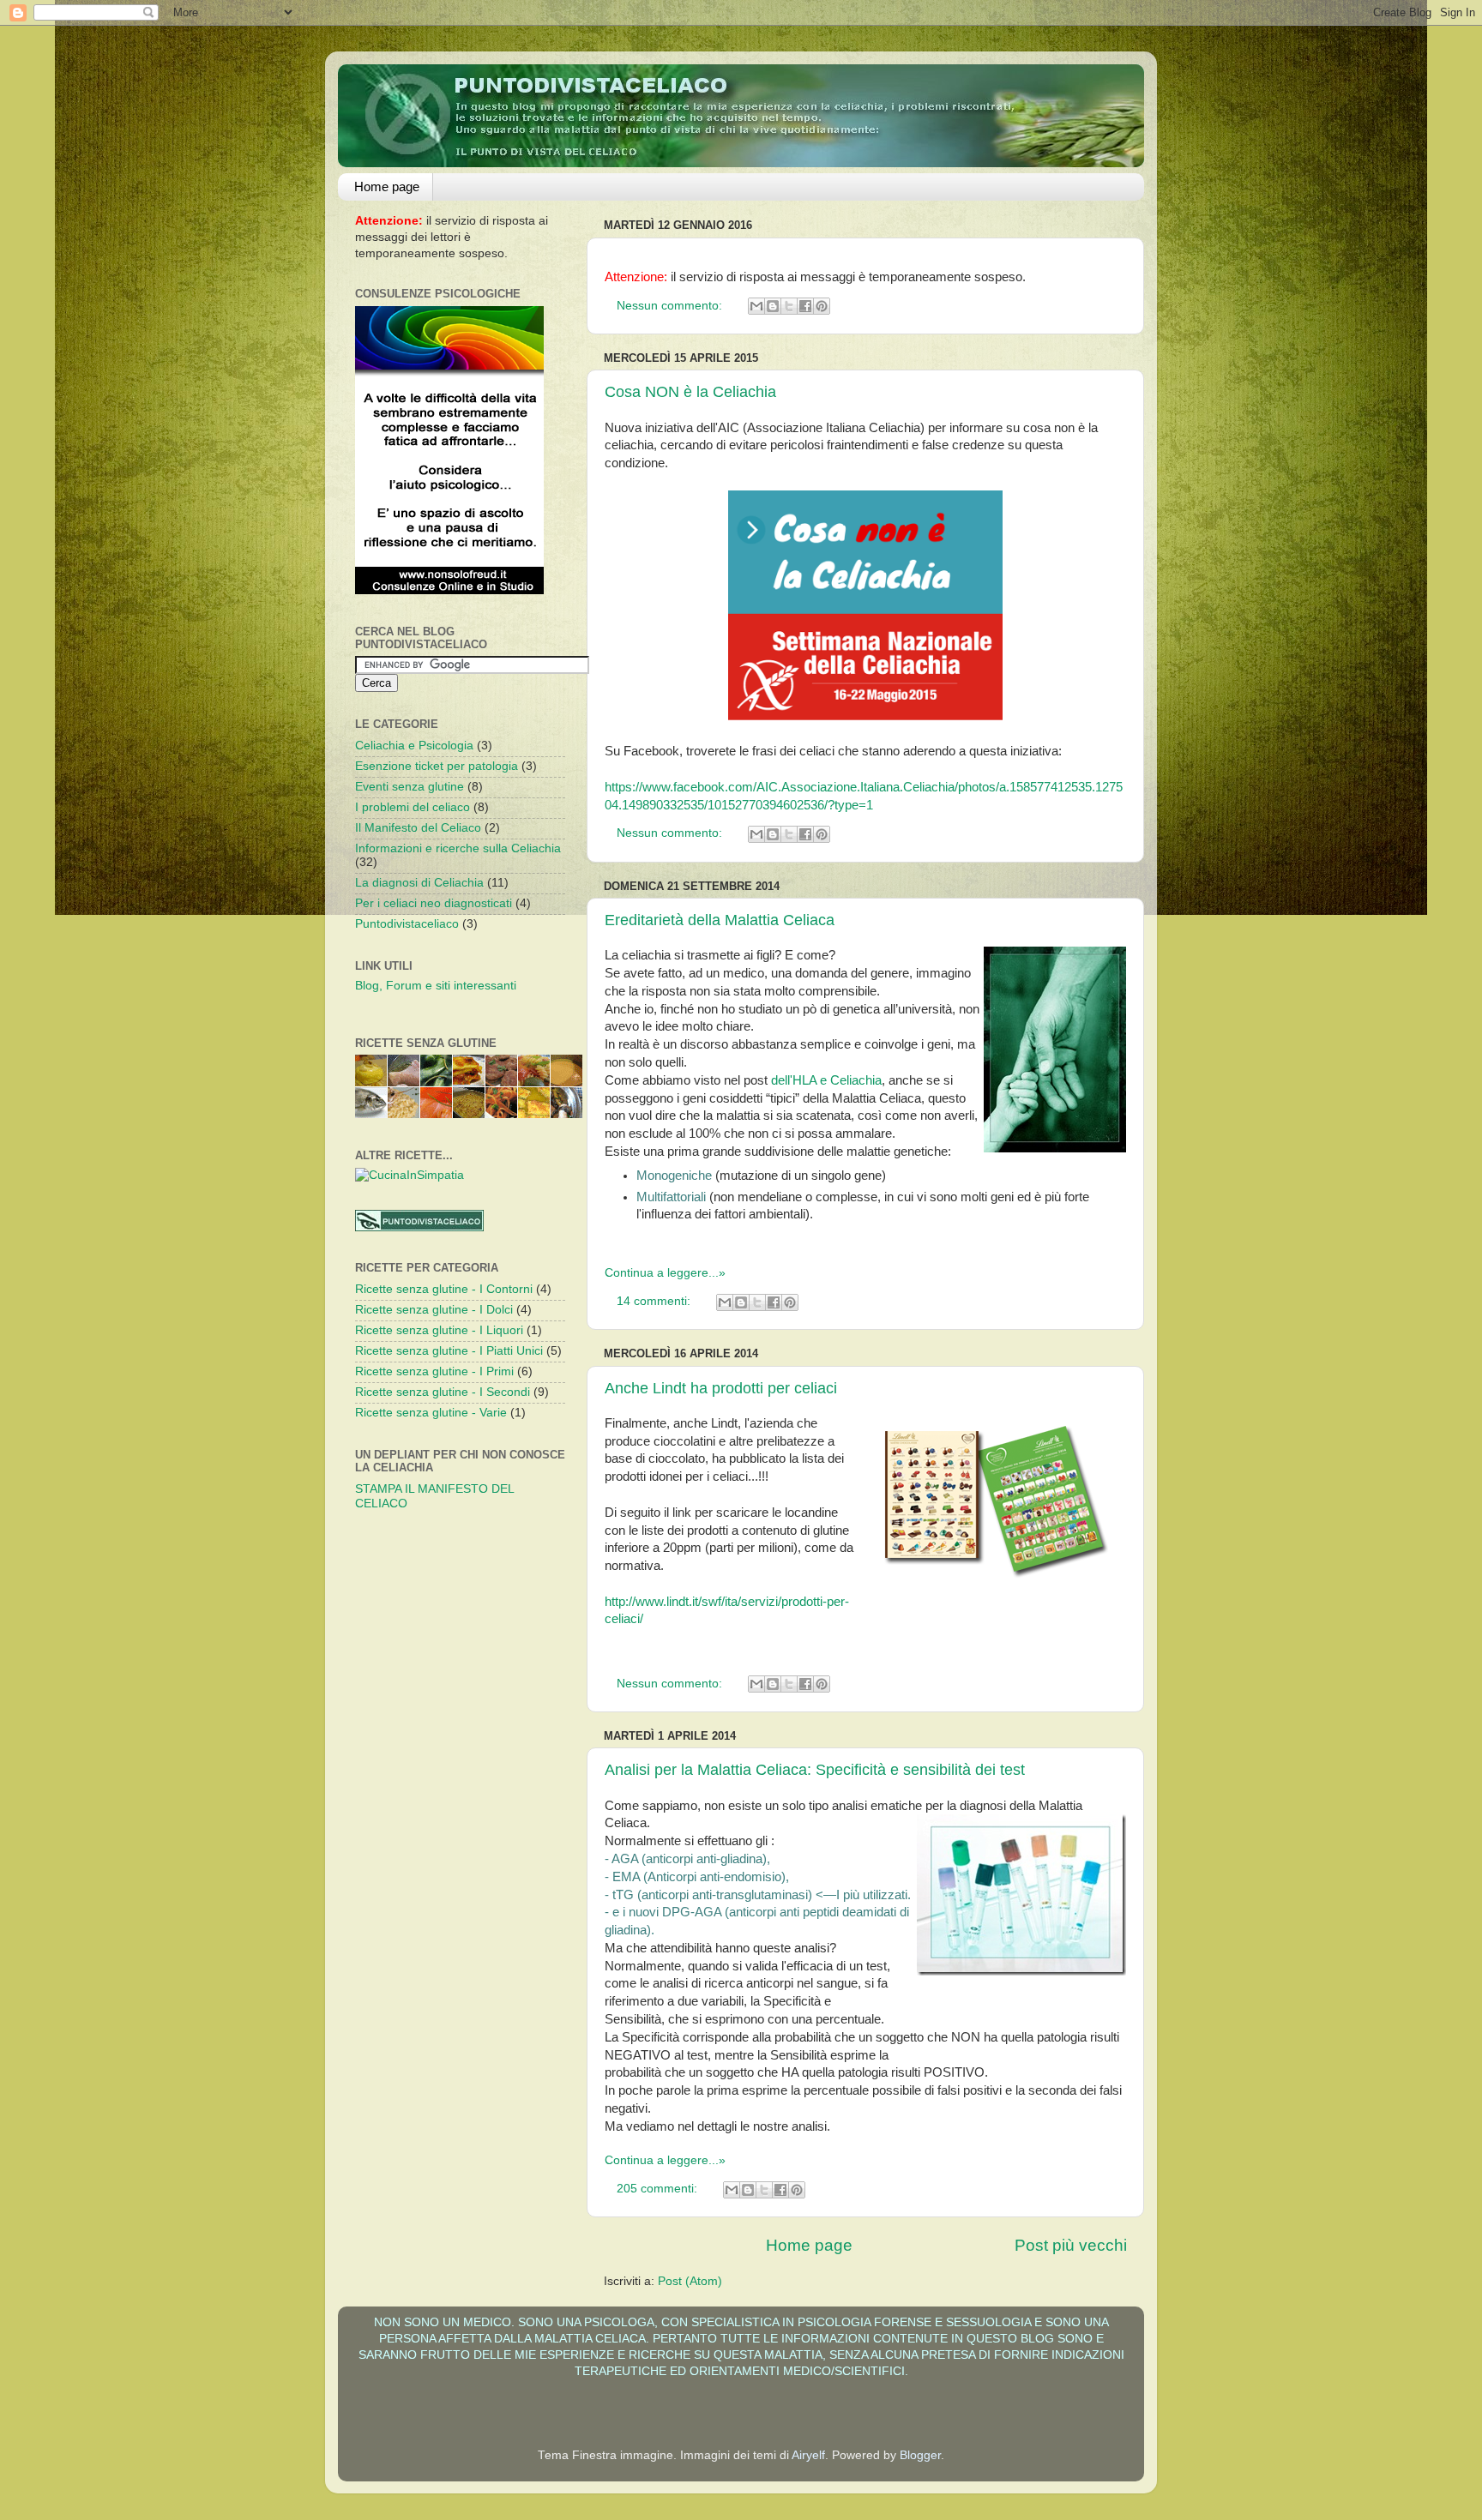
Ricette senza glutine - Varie (431, 1413)
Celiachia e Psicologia (414, 746)
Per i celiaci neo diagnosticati (434, 903)
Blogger (920, 2455)
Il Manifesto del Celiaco (418, 828)
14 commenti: (655, 1301)
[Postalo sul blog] (773, 306)
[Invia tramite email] (756, 306)
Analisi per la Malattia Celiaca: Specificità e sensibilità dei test (815, 1770)
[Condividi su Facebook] (805, 306)
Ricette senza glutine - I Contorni (444, 1289)
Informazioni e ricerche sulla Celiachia (458, 848)
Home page (387, 186)
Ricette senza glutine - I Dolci (434, 1310)
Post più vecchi (1071, 2245)
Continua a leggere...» (665, 1273)
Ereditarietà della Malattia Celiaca (720, 920)
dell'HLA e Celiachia (826, 1080)
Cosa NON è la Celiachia (690, 392)
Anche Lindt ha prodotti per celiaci (721, 1388)
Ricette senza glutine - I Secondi (443, 1392)
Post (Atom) (690, 2281)
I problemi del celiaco (413, 807)
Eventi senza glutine (410, 787)
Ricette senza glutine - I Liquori (439, 1330)
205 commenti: (659, 2189)
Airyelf (808, 2455)
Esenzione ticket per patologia (437, 766)
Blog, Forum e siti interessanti (436, 986)
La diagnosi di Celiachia (419, 883)
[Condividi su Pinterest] (822, 306)
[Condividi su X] (789, 306)
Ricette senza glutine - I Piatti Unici (449, 1351)
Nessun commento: (671, 306)
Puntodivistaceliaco (407, 924)
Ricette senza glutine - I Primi (434, 1371)
